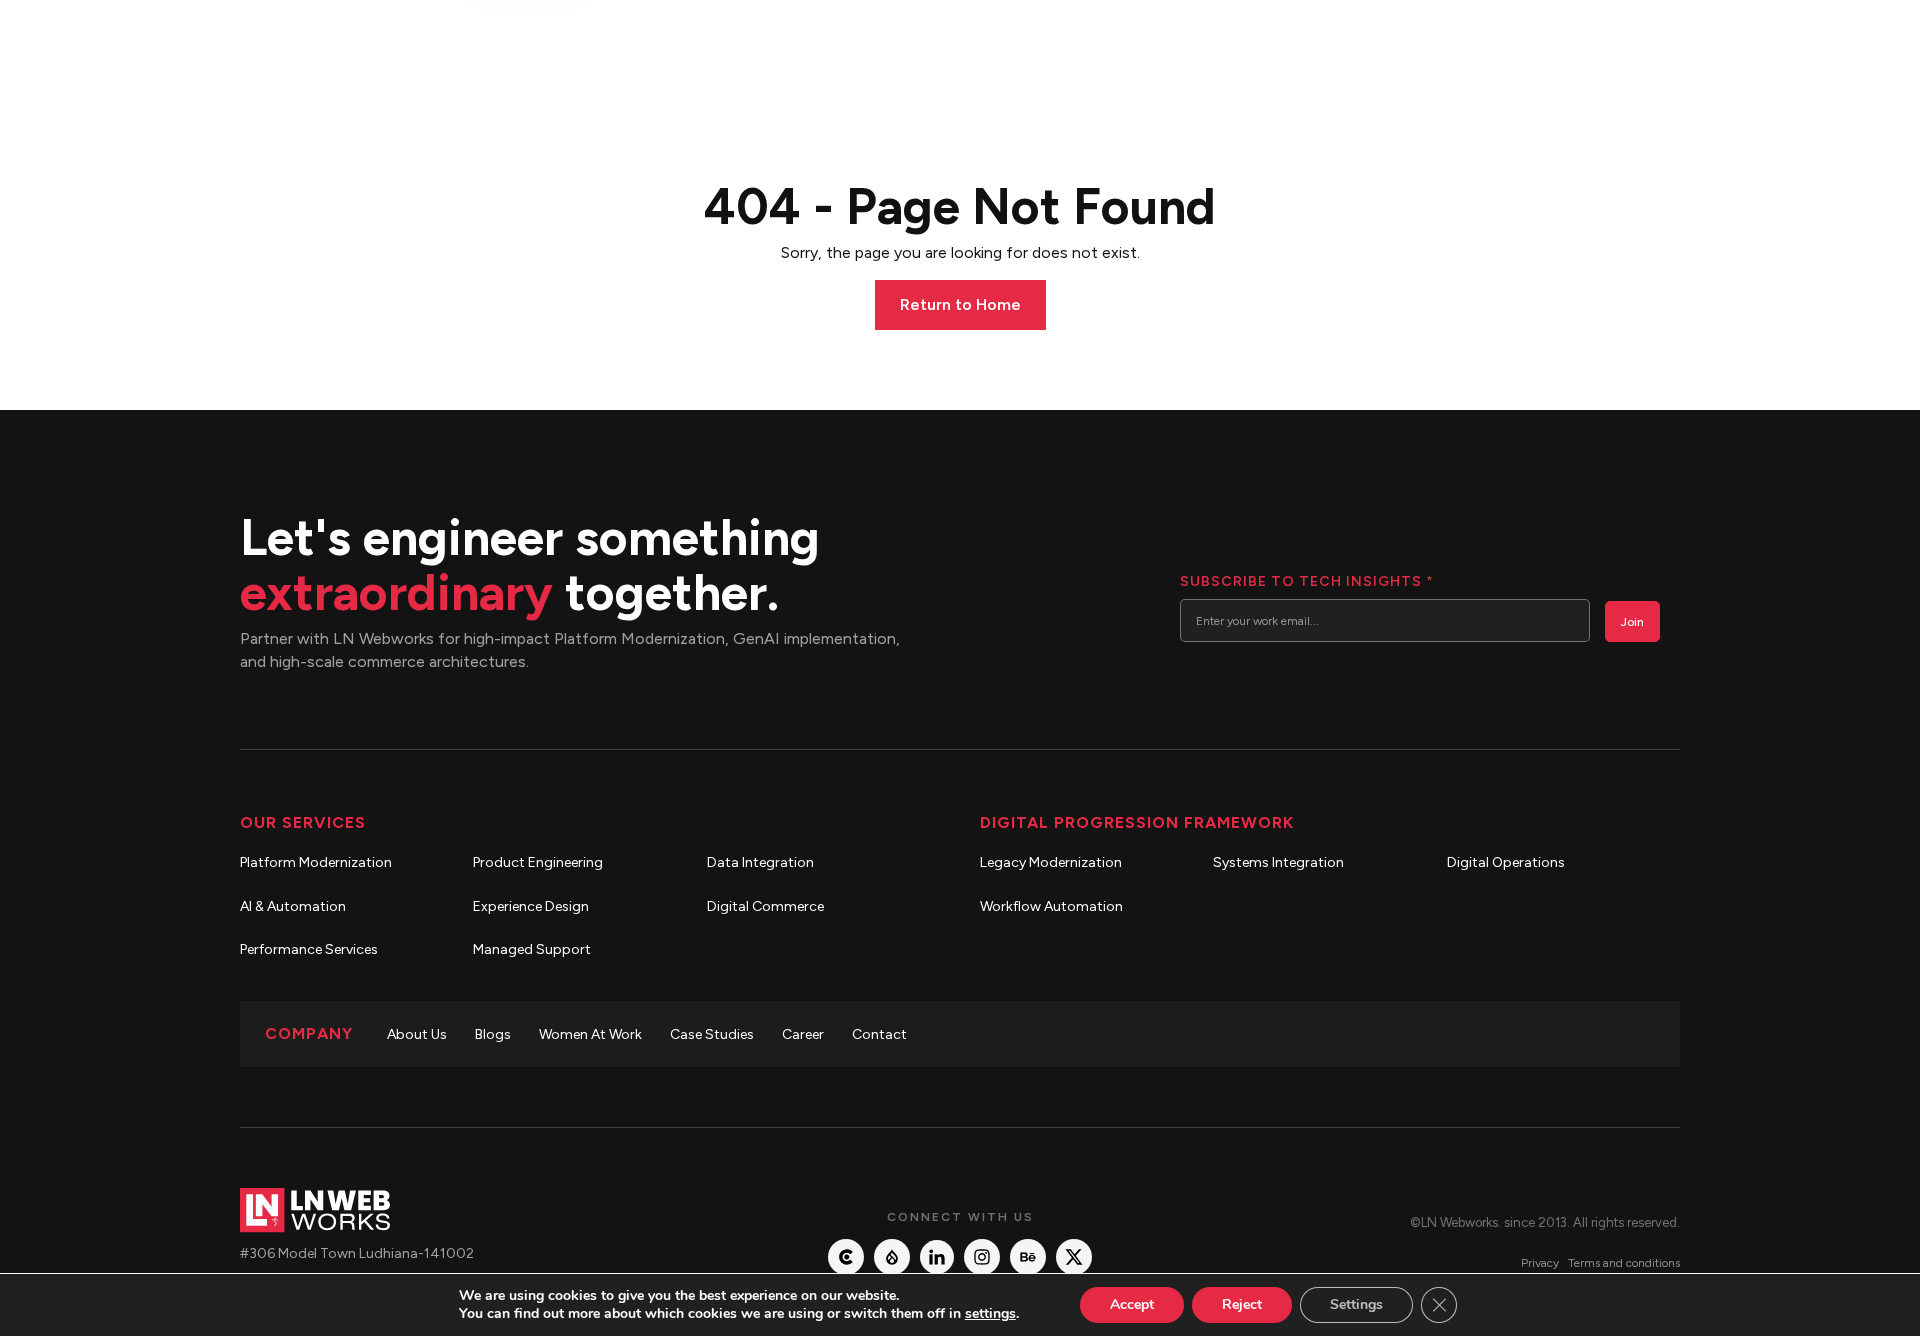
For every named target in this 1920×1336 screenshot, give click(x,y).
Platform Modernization (316, 862)
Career (803, 1034)
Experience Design (531, 906)
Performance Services (309, 949)
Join (1632, 622)
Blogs (493, 1034)
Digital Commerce (765, 906)
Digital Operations (1506, 862)
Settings (1356, 1304)
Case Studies (712, 1034)
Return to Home (960, 304)
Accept (1132, 1304)
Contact (879, 1034)
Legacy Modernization (1051, 862)
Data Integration (760, 862)
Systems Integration (1278, 862)
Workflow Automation (1051, 906)
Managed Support (532, 949)
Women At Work (590, 1034)
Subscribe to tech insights (1306, 581)
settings (990, 1314)
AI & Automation (293, 906)
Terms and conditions (1624, 1263)
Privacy (1540, 1263)
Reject (1242, 1304)
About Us (417, 1034)
